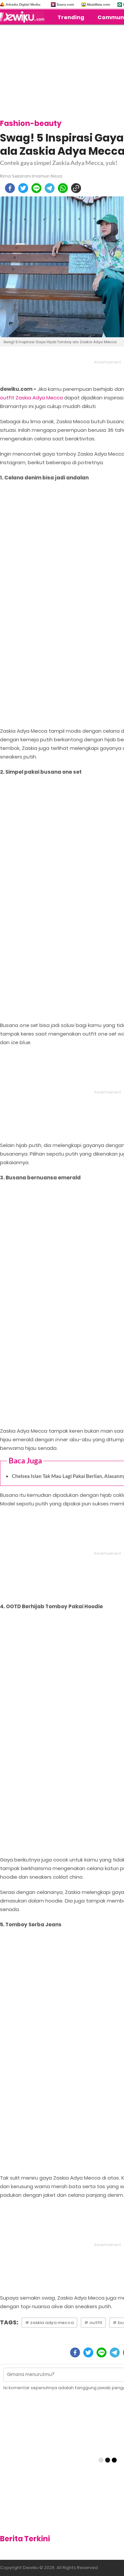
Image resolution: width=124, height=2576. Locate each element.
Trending (71, 17)
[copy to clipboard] (76, 188)
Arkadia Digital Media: (23, 4)
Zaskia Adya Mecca (39, 398)
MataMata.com (99, 4)
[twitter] (23, 188)
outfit (7, 398)
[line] (36, 188)
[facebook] (10, 188)
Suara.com (65, 4)
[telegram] (50, 188)
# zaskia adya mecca (49, 2323)
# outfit (93, 2323)
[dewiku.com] (24, 17)
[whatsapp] (63, 188)
